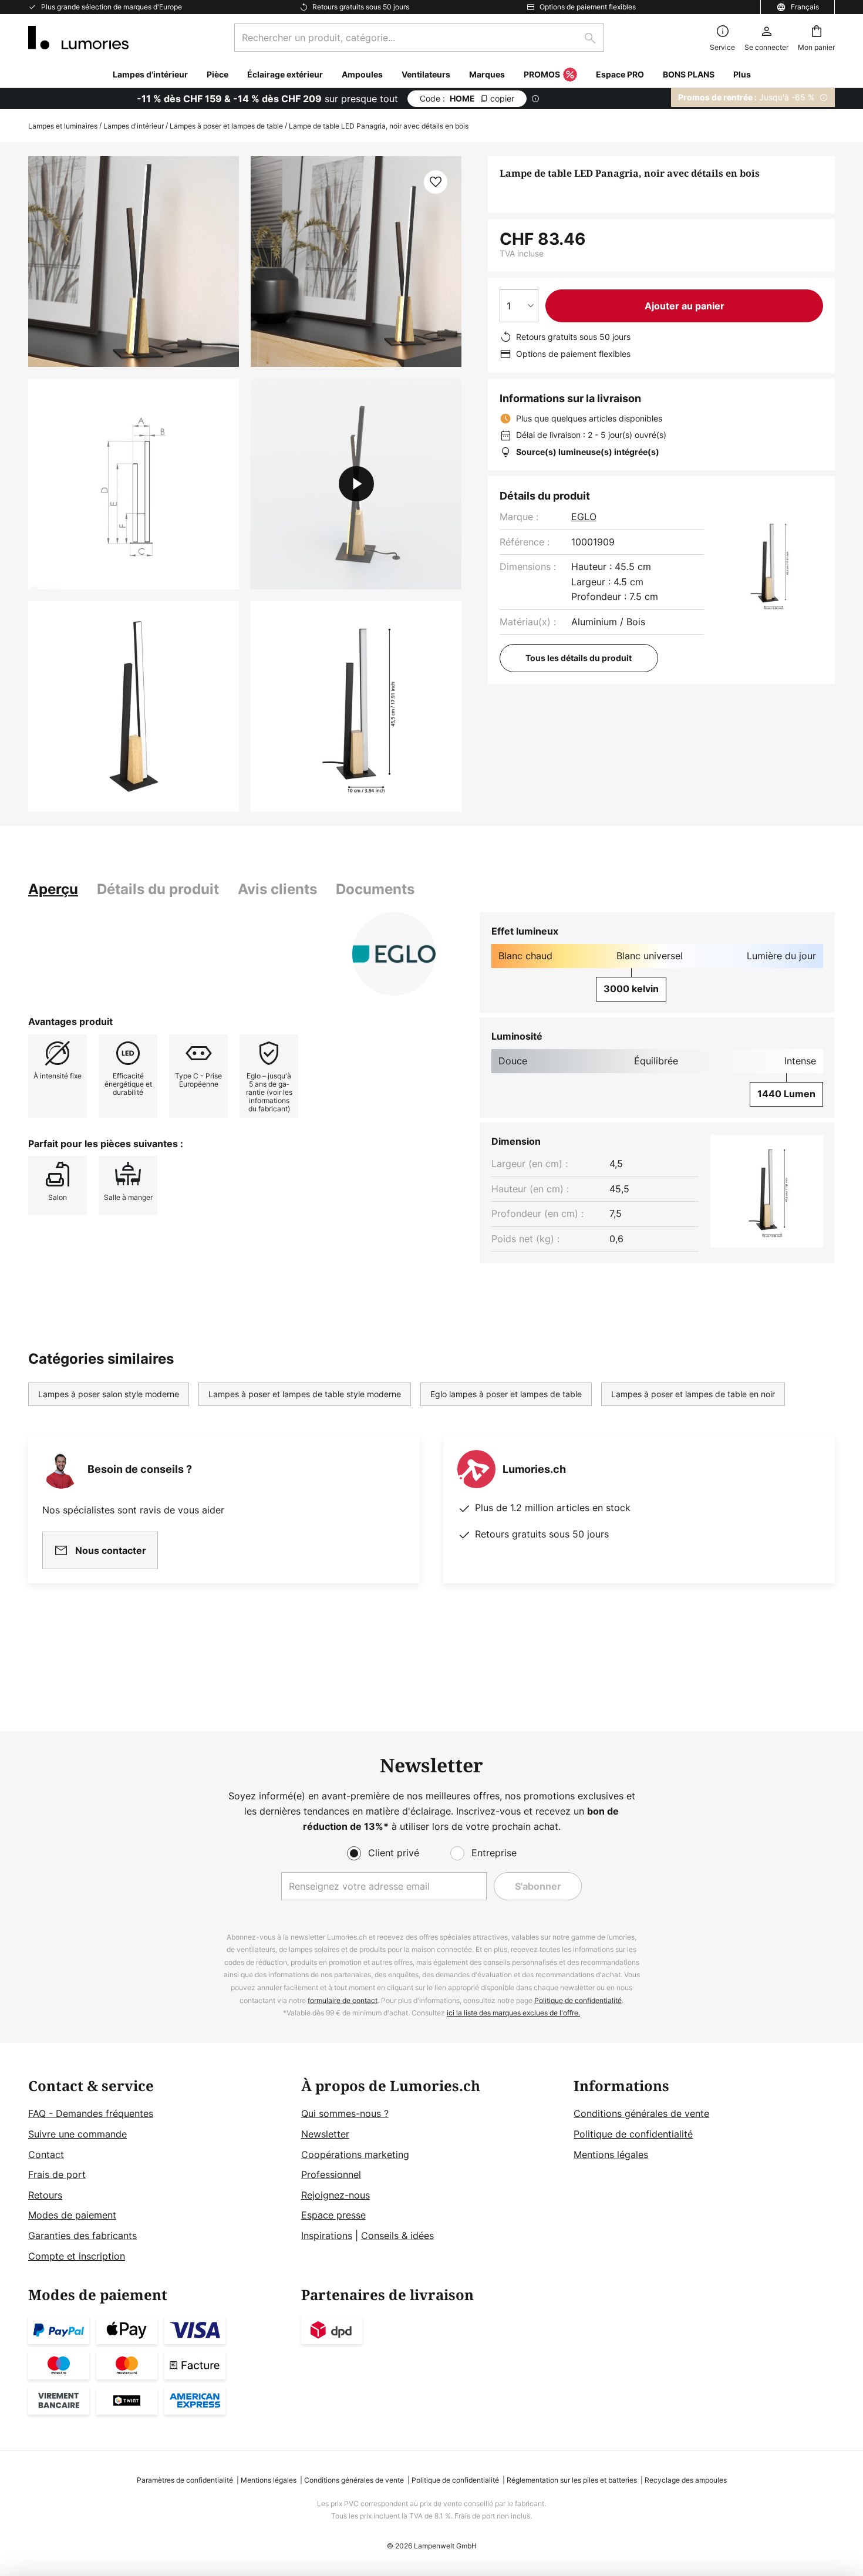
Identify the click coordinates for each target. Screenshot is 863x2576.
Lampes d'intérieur (134, 126)
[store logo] (78, 38)
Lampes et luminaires (63, 126)
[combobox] (419, 38)
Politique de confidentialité (578, 2000)
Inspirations (327, 2236)
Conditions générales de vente (641, 2113)
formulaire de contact (343, 2000)
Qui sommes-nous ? (345, 2113)
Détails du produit (158, 889)
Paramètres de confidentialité (185, 2480)
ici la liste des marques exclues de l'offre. (513, 2013)
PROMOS (542, 74)
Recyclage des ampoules (686, 2480)
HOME (467, 98)
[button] (134, 484)
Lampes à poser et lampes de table (226, 126)
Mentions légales (611, 2154)
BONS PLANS (689, 74)
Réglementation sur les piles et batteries (572, 2480)
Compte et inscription (77, 2256)
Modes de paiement (72, 2215)
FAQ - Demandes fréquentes (91, 2113)
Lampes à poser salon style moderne (109, 1394)
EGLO (584, 517)
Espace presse (333, 2215)
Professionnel (331, 2174)
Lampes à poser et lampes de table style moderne (305, 1394)
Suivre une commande (77, 2134)
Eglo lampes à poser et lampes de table (506, 1394)
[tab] (53, 889)
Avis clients (277, 889)
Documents (375, 889)
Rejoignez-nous (336, 2195)
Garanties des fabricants (82, 2236)
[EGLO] (394, 954)
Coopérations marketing (355, 2154)
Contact (46, 2154)
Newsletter (325, 2134)
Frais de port (57, 2174)
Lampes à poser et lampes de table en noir (693, 1394)
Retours (45, 2195)
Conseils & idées (397, 2236)
